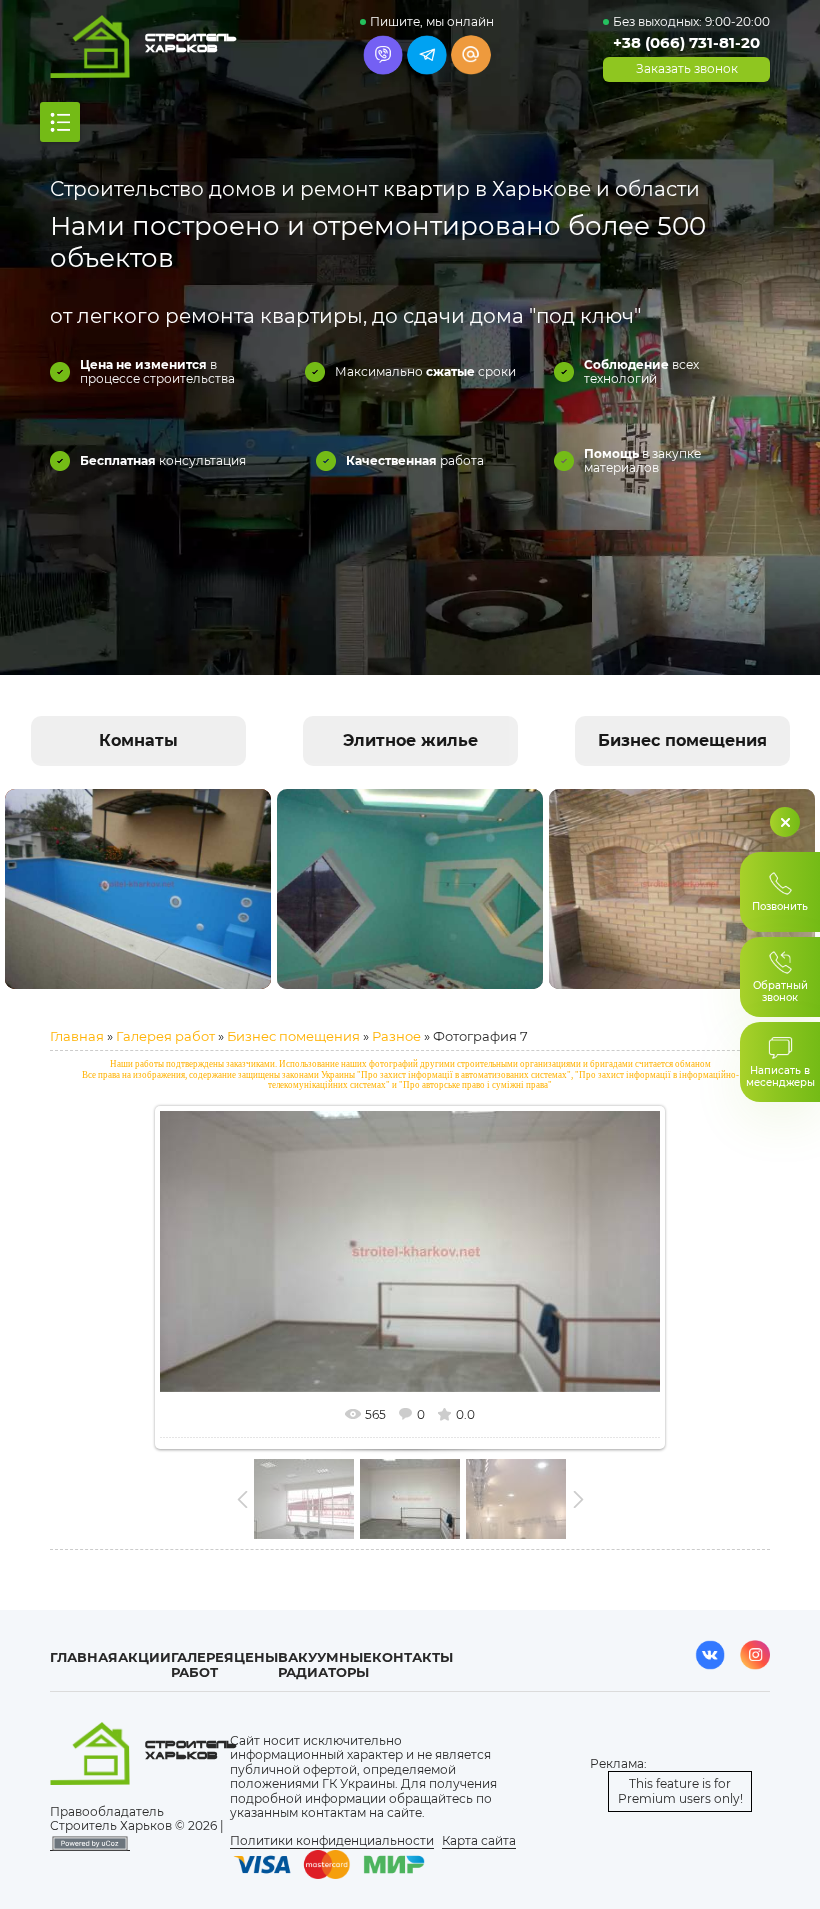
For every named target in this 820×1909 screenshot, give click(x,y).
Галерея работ (165, 1036)
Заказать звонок (687, 69)
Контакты (412, 1657)
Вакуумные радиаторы (325, 1665)
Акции (144, 1657)
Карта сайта (479, 1840)
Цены (256, 1657)
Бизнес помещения (293, 1036)
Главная (77, 1036)
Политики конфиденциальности (332, 1840)
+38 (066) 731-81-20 (686, 42)
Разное (396, 1036)
